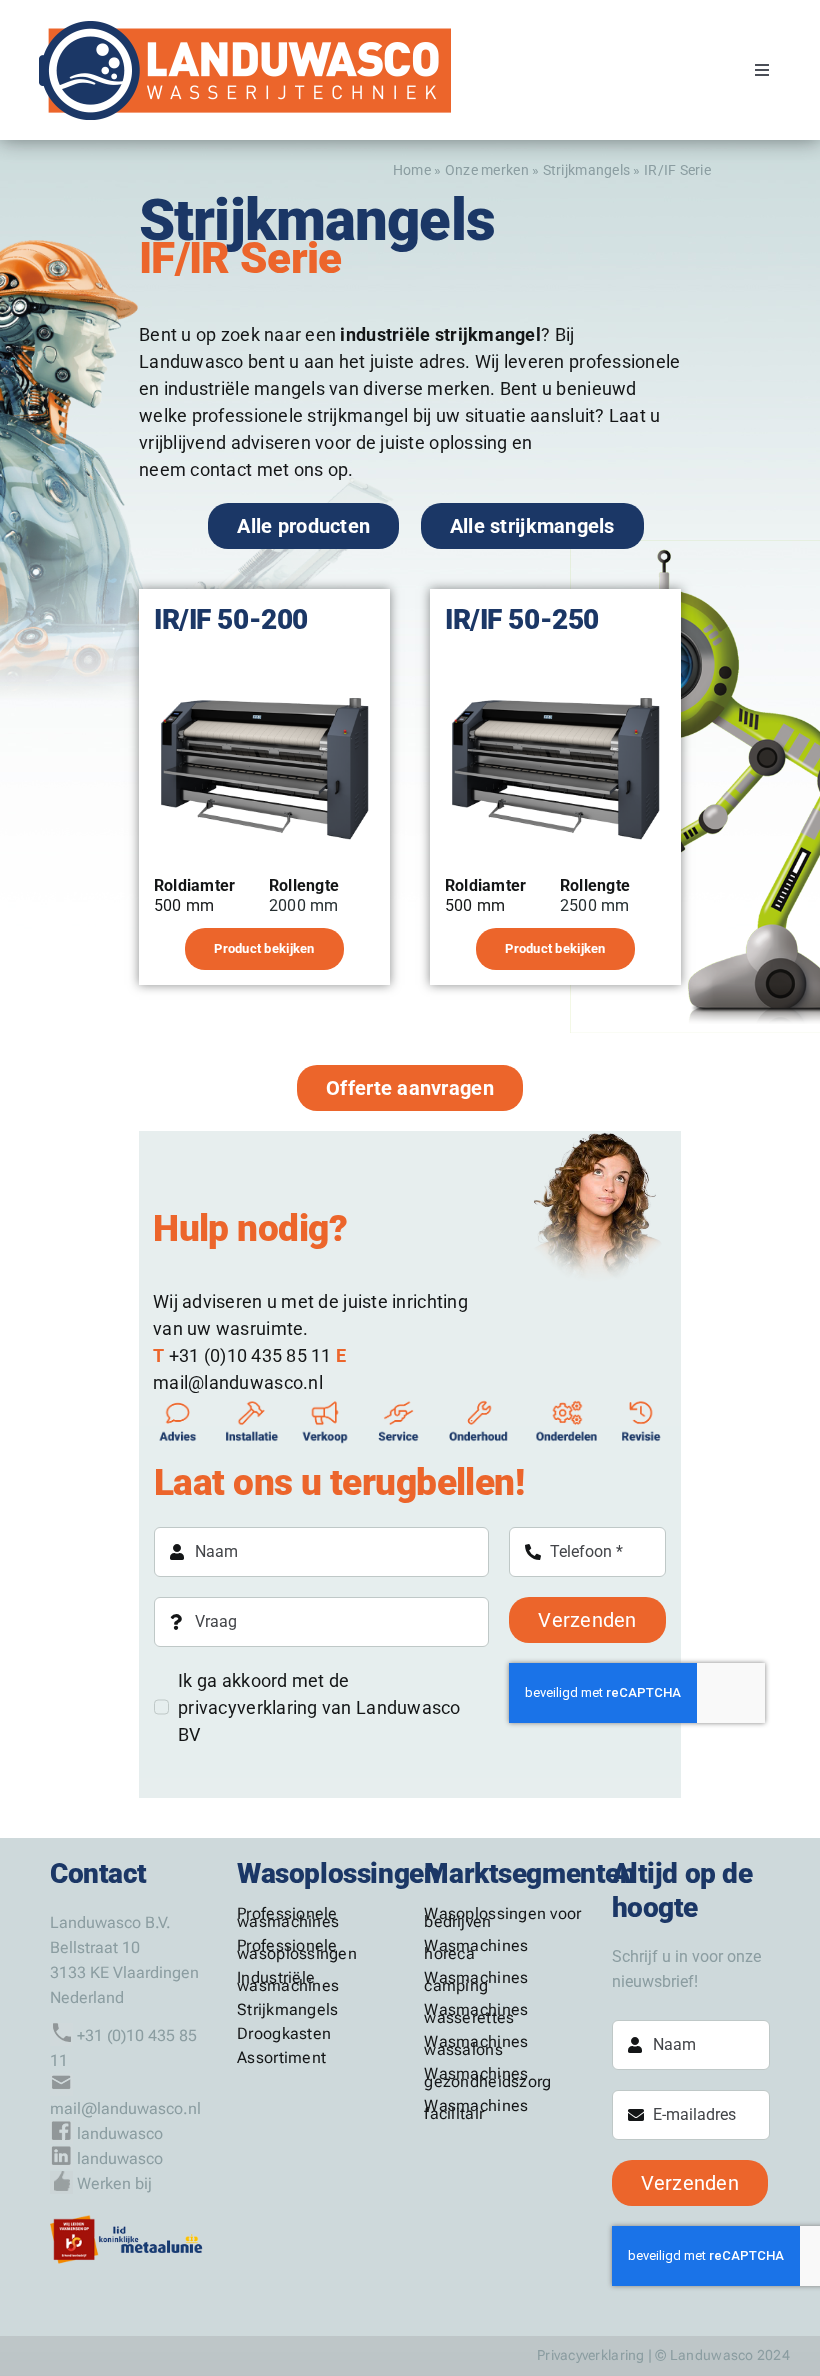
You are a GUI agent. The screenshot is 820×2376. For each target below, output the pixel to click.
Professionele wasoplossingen (297, 1949)
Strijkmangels (587, 170)
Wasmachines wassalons (476, 2045)
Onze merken (487, 170)
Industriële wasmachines (288, 1981)
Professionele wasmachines (288, 1917)
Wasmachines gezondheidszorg (487, 2077)
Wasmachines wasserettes (476, 2013)
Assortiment (281, 2057)
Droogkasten (284, 2033)
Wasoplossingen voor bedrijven (502, 1917)
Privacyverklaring (591, 2355)
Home (412, 170)
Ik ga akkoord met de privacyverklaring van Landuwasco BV (319, 1707)
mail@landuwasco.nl (125, 2108)
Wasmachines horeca (476, 1949)
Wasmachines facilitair (476, 2109)
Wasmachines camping (476, 1981)
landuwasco (120, 2133)
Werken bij (114, 2183)
